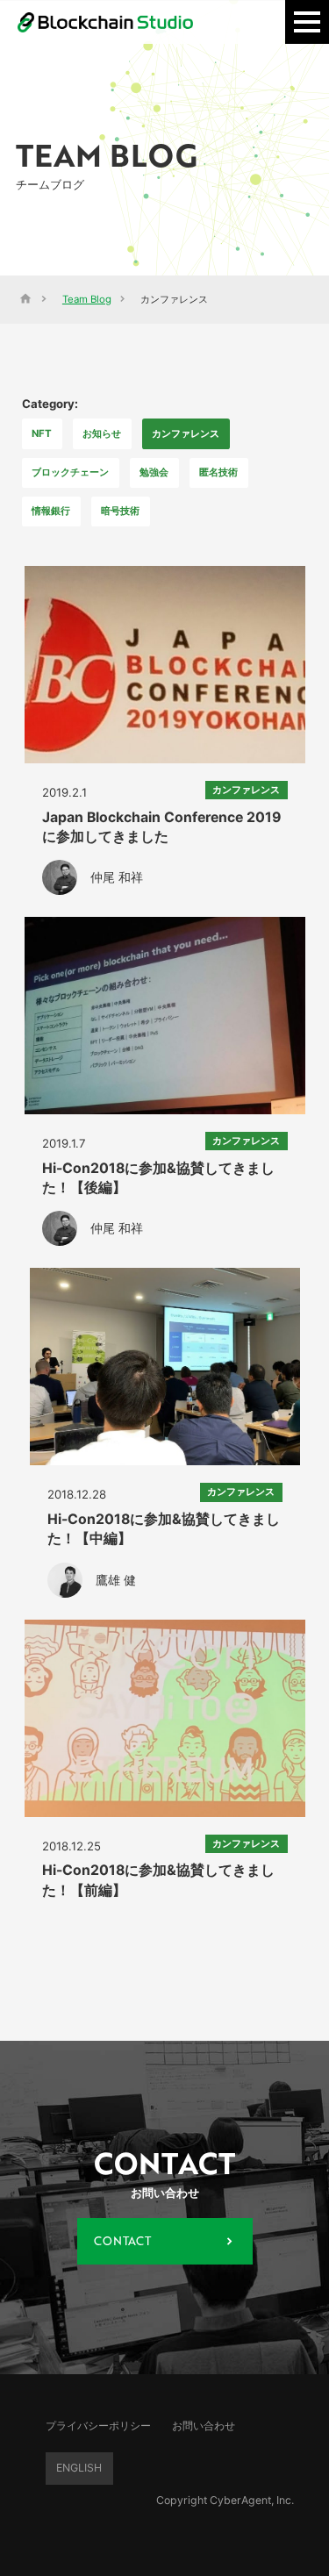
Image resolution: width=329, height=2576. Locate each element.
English (79, 2468)
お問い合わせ (204, 2425)
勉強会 (154, 472)
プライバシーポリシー (98, 2425)
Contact (122, 2241)
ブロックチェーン (70, 472)
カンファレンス (186, 433)
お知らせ (102, 433)
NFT (42, 433)
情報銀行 (51, 511)
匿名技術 (218, 472)
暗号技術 (120, 511)
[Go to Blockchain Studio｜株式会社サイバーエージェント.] (25, 299)
